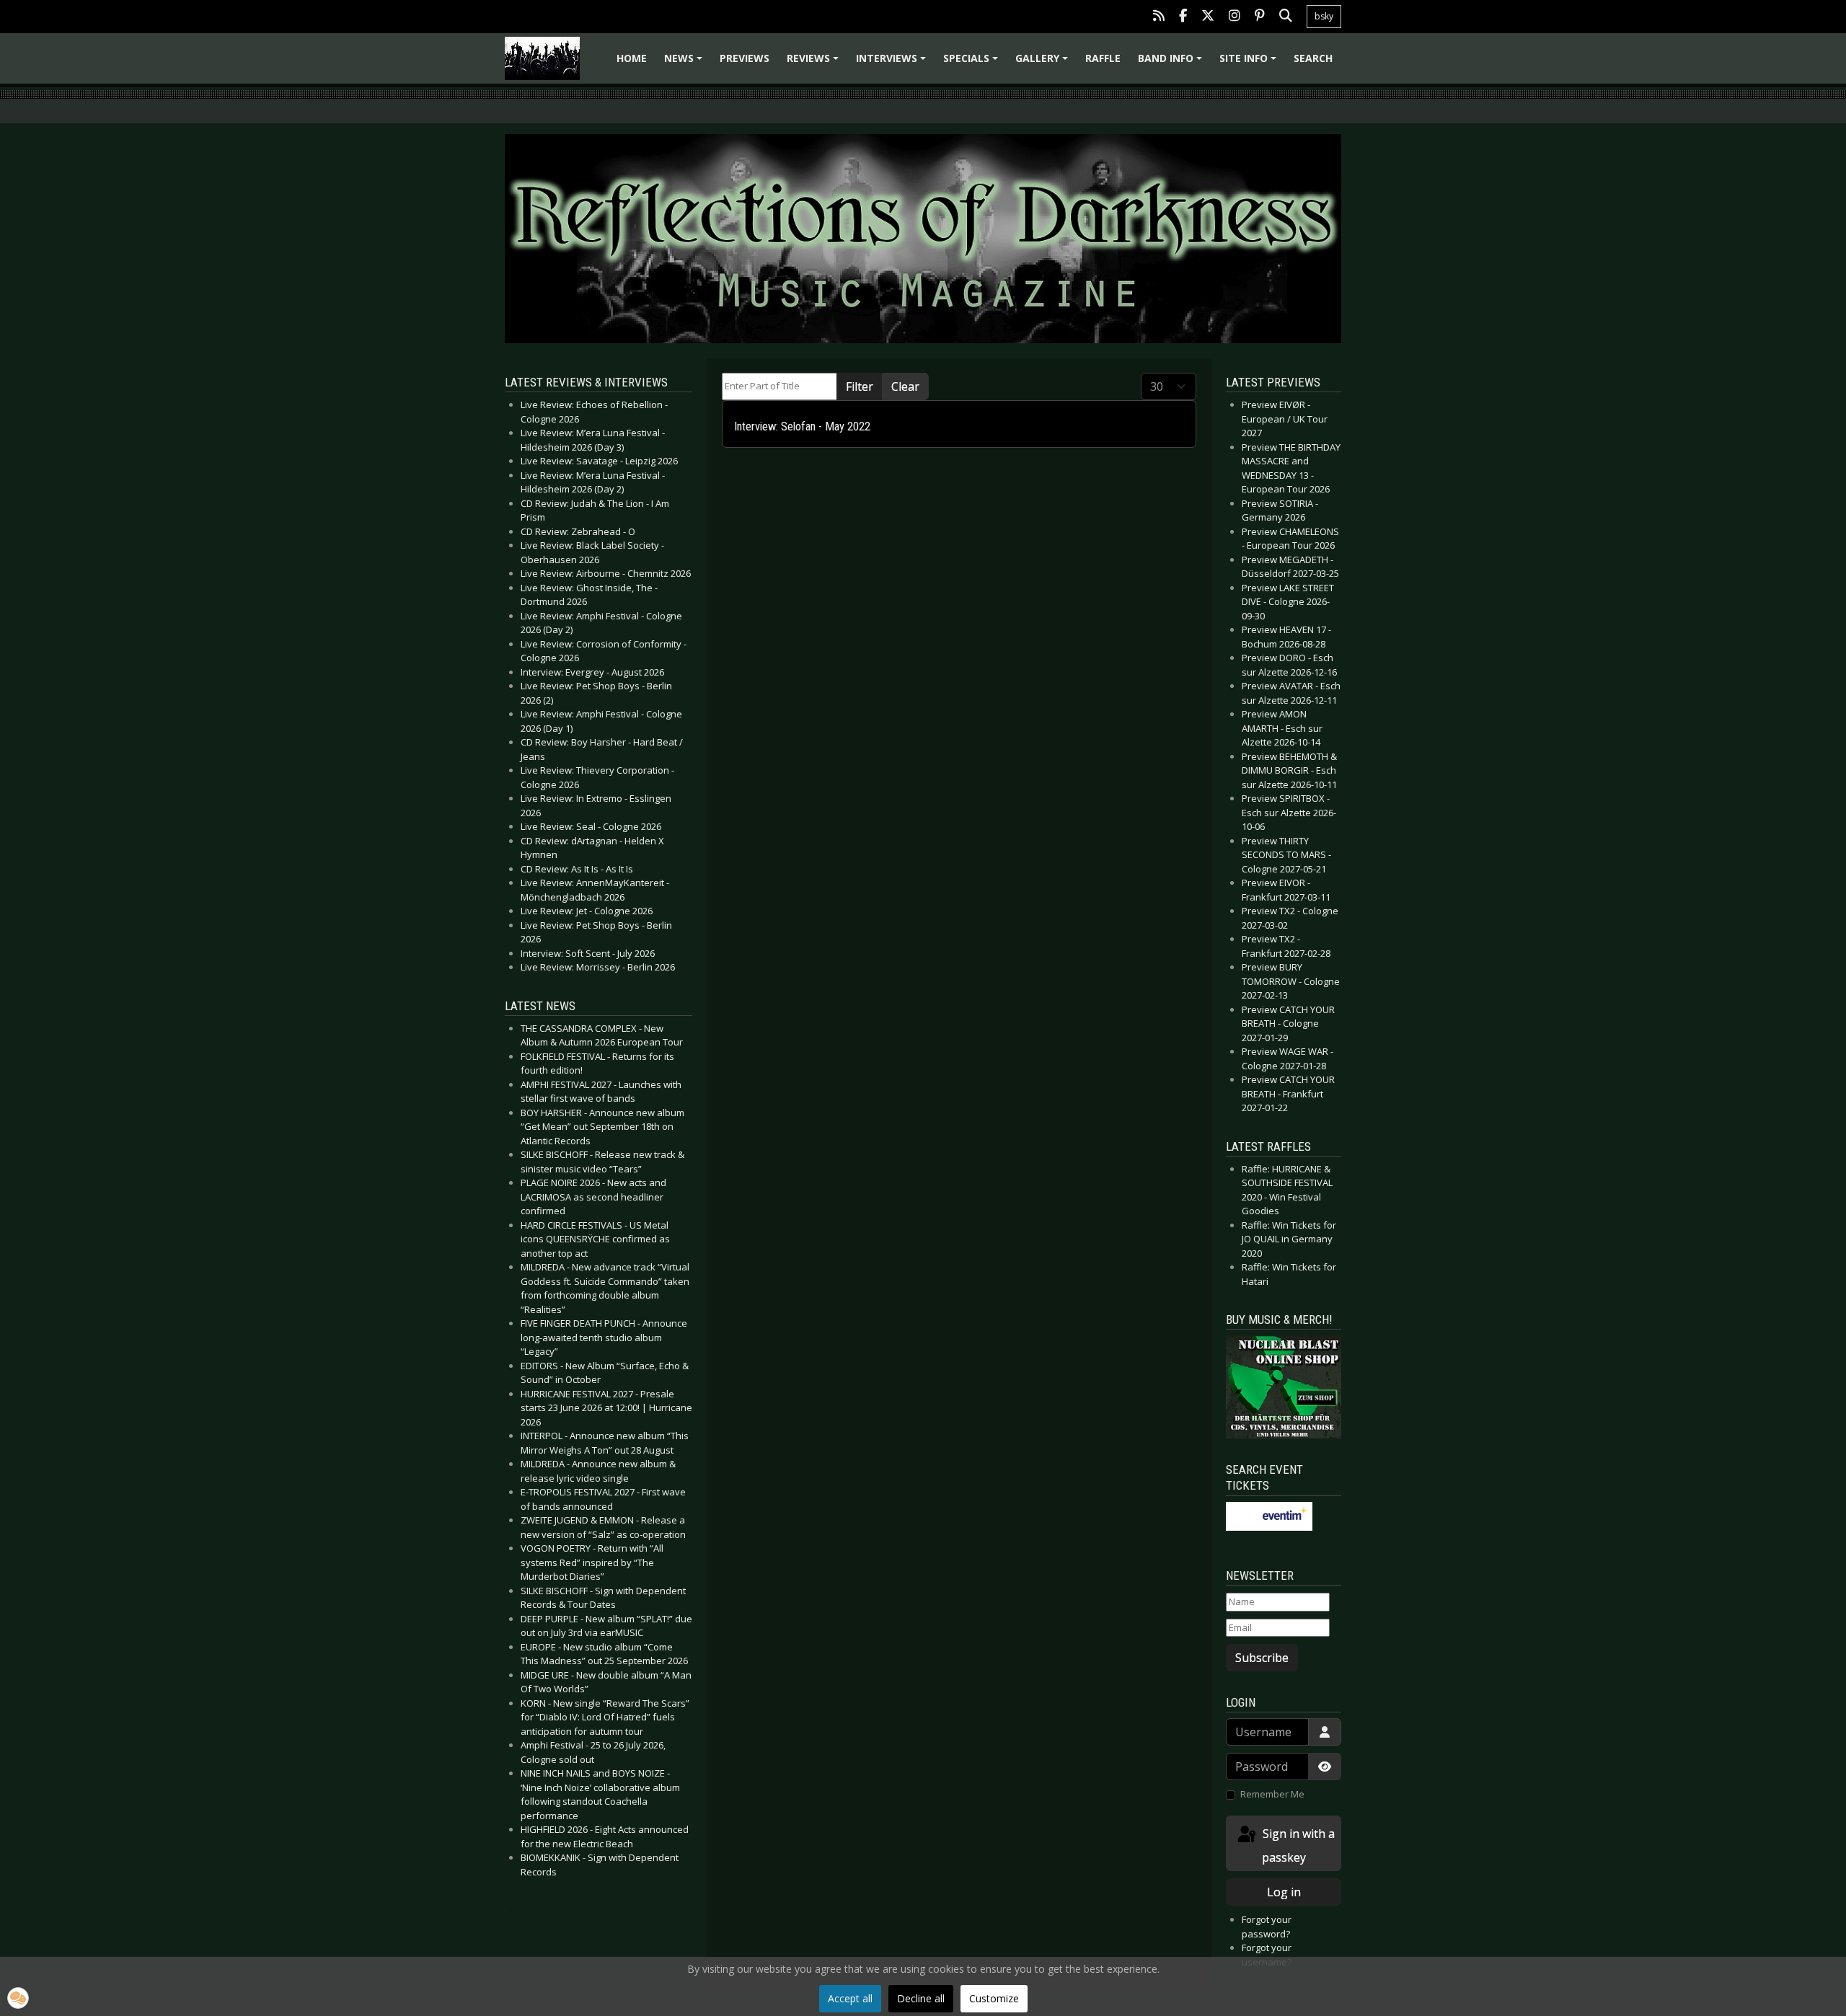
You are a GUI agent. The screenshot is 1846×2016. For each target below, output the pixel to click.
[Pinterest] (1260, 17)
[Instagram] (1235, 17)
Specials (973, 63)
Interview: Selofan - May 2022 (802, 426)
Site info (1250, 63)
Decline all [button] (921, 1998)
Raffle (1103, 58)
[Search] (1286, 17)
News (685, 63)
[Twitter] (1208, 17)
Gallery (1044, 63)
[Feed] (1159, 17)
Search (1313, 58)
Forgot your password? (1267, 1927)
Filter (860, 386)
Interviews (893, 63)
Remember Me (1272, 1794)
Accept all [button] (850, 1998)
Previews (745, 58)
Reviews (815, 63)
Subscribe (1262, 1658)
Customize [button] (994, 1998)
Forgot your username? (1267, 1955)
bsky (1324, 16)
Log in (1284, 1892)
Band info (1172, 63)
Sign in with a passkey (1297, 1845)
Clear (905, 386)
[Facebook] (1183, 17)
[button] (18, 1998)
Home (632, 58)
